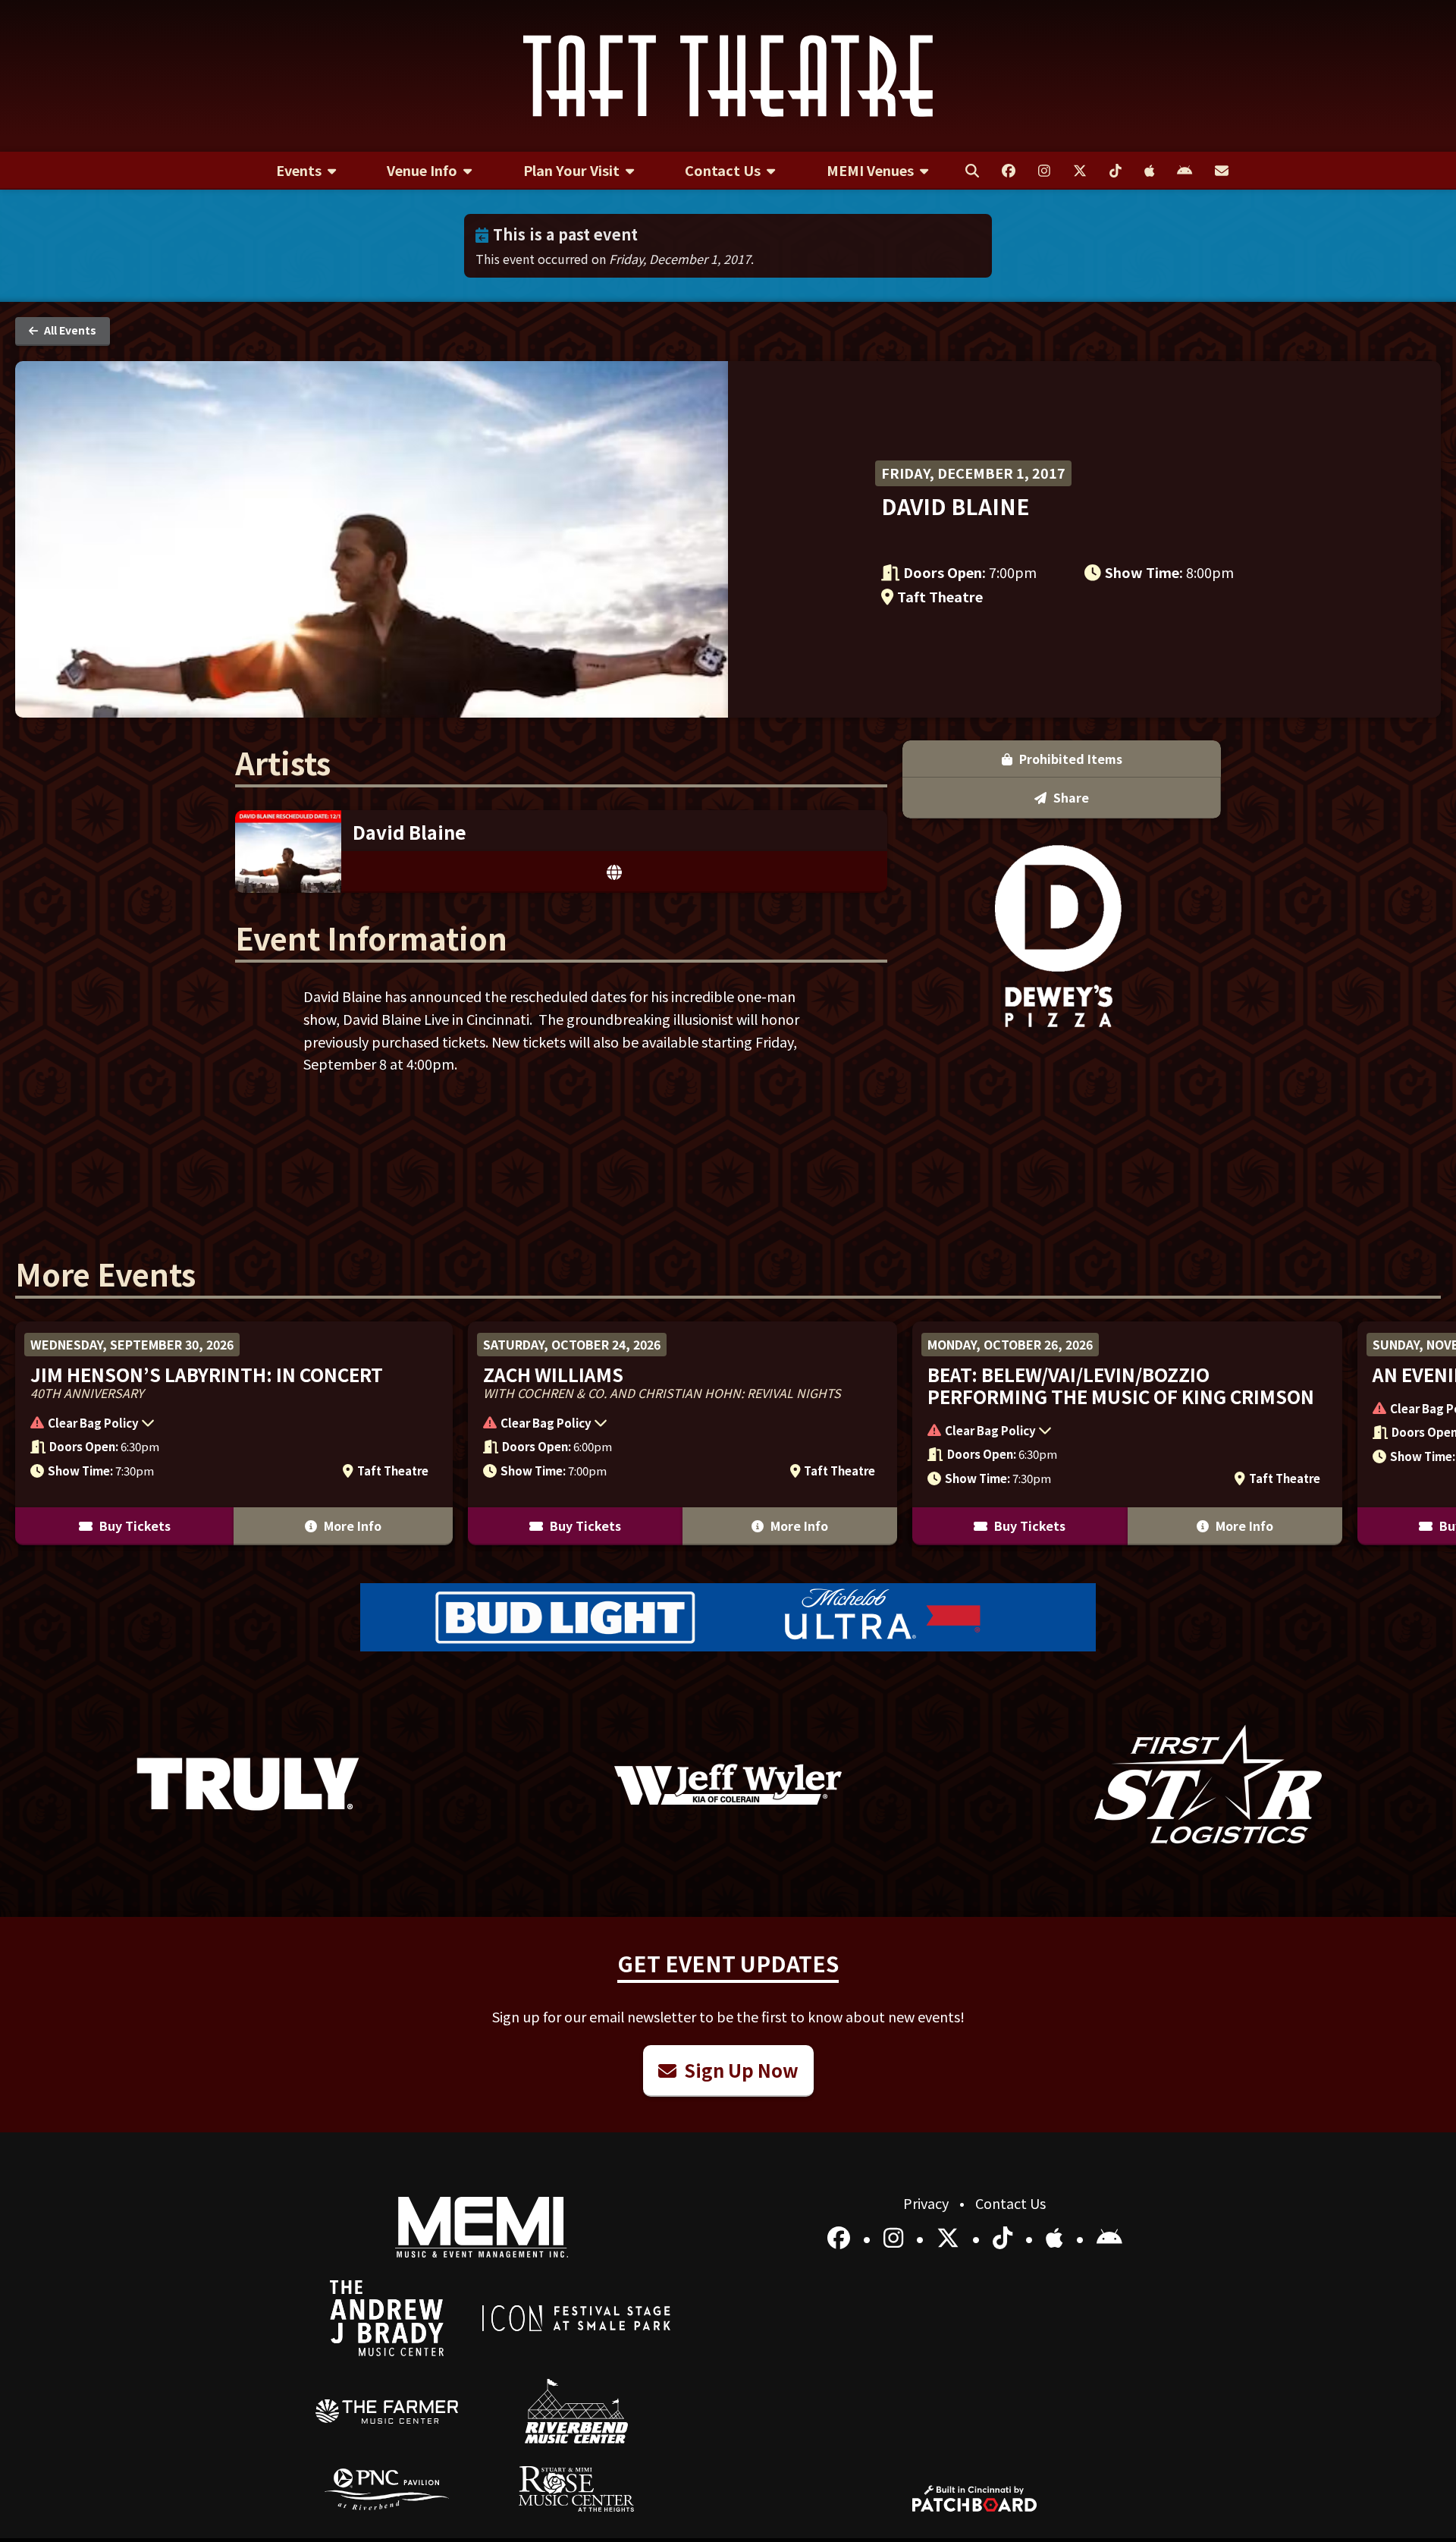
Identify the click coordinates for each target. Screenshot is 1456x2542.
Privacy (927, 2203)
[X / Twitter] (951, 2237)
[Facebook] (841, 2237)
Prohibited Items (1069, 759)
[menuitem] (306, 171)
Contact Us (1010, 2203)
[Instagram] (896, 2237)
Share (1070, 797)
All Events (69, 330)
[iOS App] (1057, 2237)
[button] (226, 1425)
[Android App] (1109, 2237)
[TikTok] (1005, 2237)
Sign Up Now (739, 2070)
